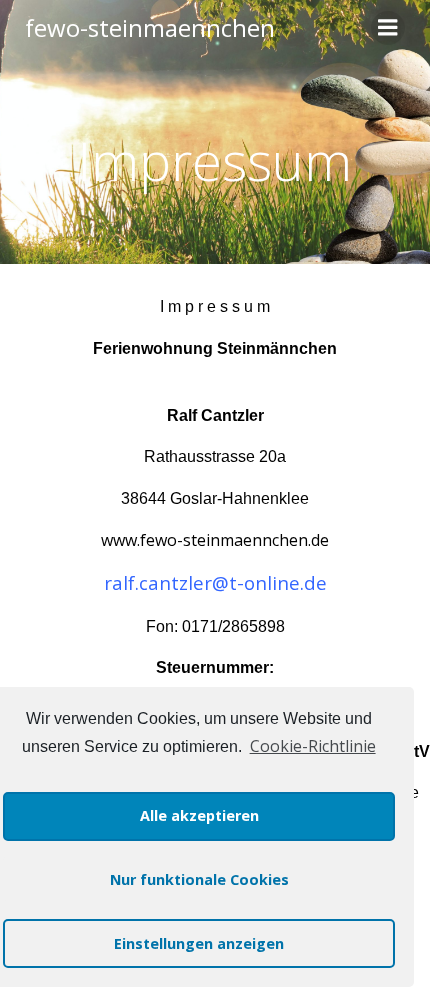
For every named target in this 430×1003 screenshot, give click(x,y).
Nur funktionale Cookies (199, 879)
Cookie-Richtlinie (312, 746)
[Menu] (388, 28)
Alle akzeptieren (199, 815)
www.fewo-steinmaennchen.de (215, 540)
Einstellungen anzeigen (199, 943)
